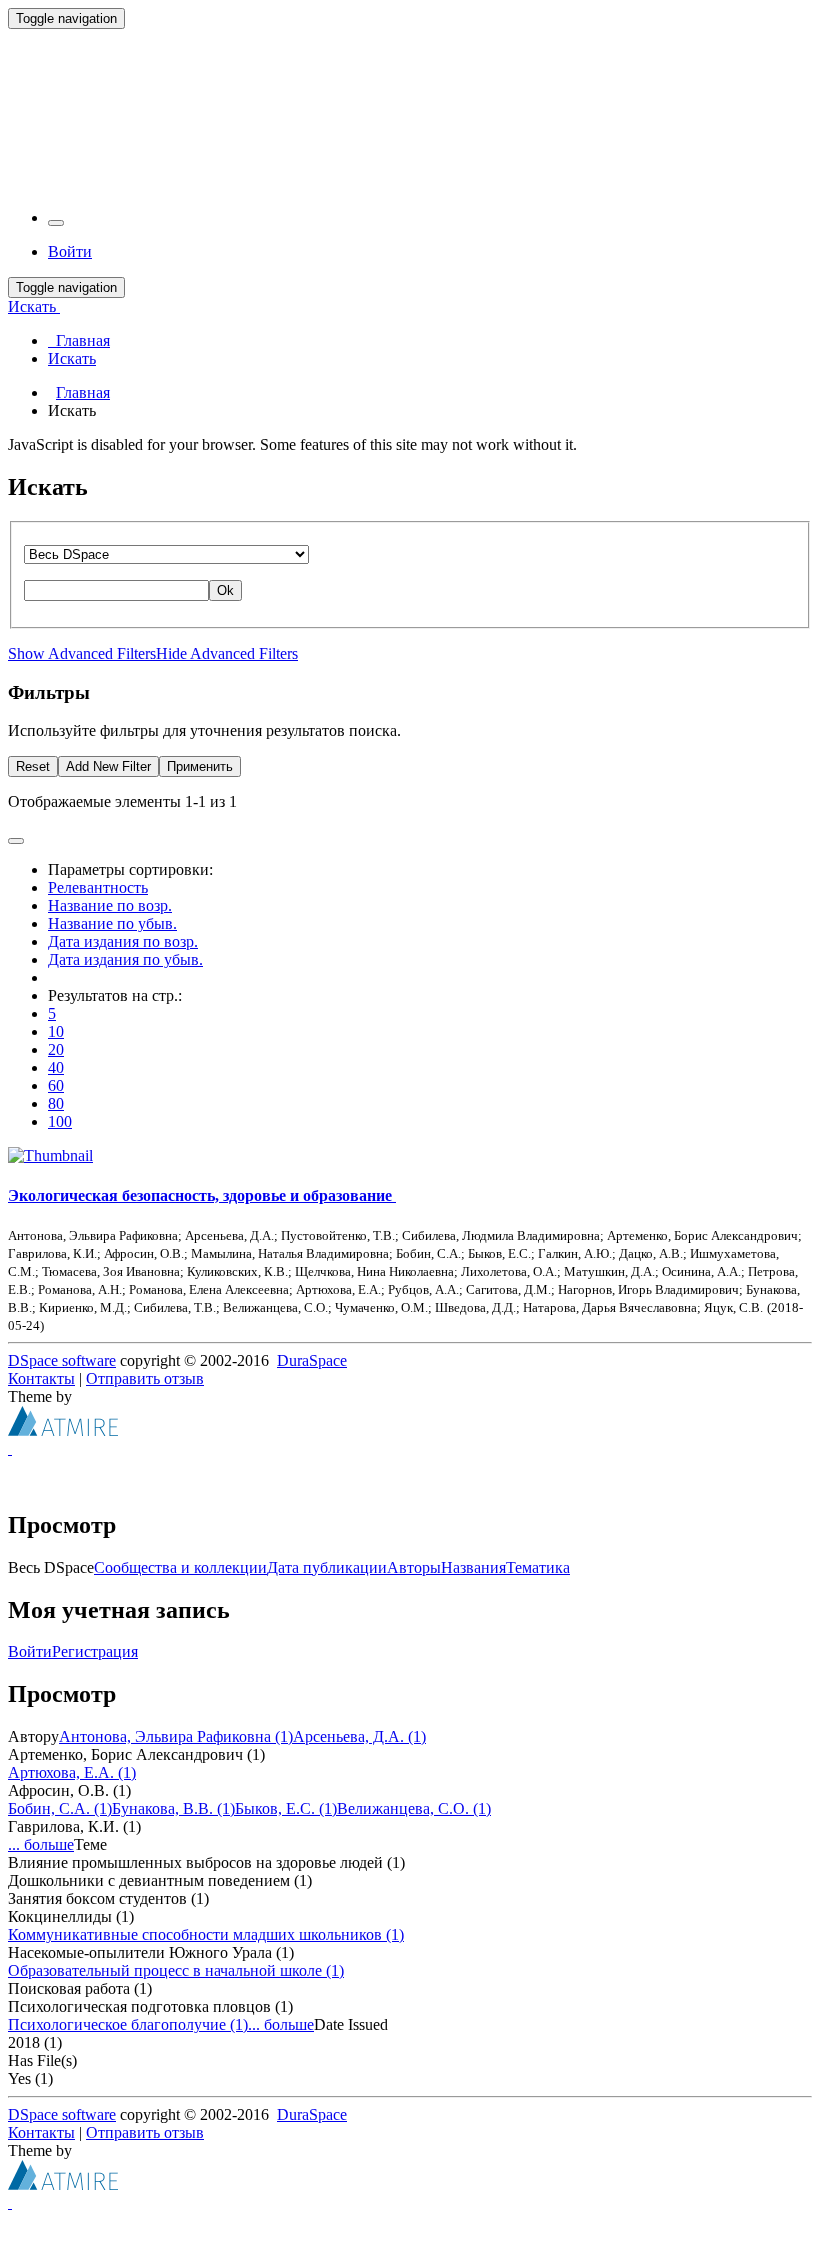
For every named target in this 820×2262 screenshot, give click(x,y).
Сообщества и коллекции (180, 1567)
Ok (225, 590)
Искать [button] (34, 306)
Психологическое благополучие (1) (128, 2024)
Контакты (41, 1378)
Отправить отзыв (145, 1378)
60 (56, 1085)
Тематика (538, 1567)
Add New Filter (108, 766)
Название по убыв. (112, 923)
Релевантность (98, 887)
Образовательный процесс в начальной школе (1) (176, 1970)
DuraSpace (312, 1360)
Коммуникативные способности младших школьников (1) (206, 1934)
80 (56, 1103)
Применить (200, 766)
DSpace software (62, 1360)
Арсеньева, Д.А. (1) (359, 1736)
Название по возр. (110, 905)
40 (56, 1067)
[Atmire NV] (63, 1430)
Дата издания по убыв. (125, 959)
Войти (30, 1651)
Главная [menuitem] (79, 340)
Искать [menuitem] (72, 358)
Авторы (414, 1567)
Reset (33, 766)
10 (56, 1031)
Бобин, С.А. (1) (60, 1808)
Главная (83, 392)
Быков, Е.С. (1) (286, 1808)
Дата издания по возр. (123, 941)
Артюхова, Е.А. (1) (72, 1772)
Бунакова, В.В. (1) (173, 1808)
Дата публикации (327, 1567)
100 (60, 1121)
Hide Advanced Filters (227, 653)
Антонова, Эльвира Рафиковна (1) (176, 1736)
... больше (41, 1844)
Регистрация (95, 1651)
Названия (473, 1567)
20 (56, 1049)
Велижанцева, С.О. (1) (414, 1808)
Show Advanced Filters (82, 653)
